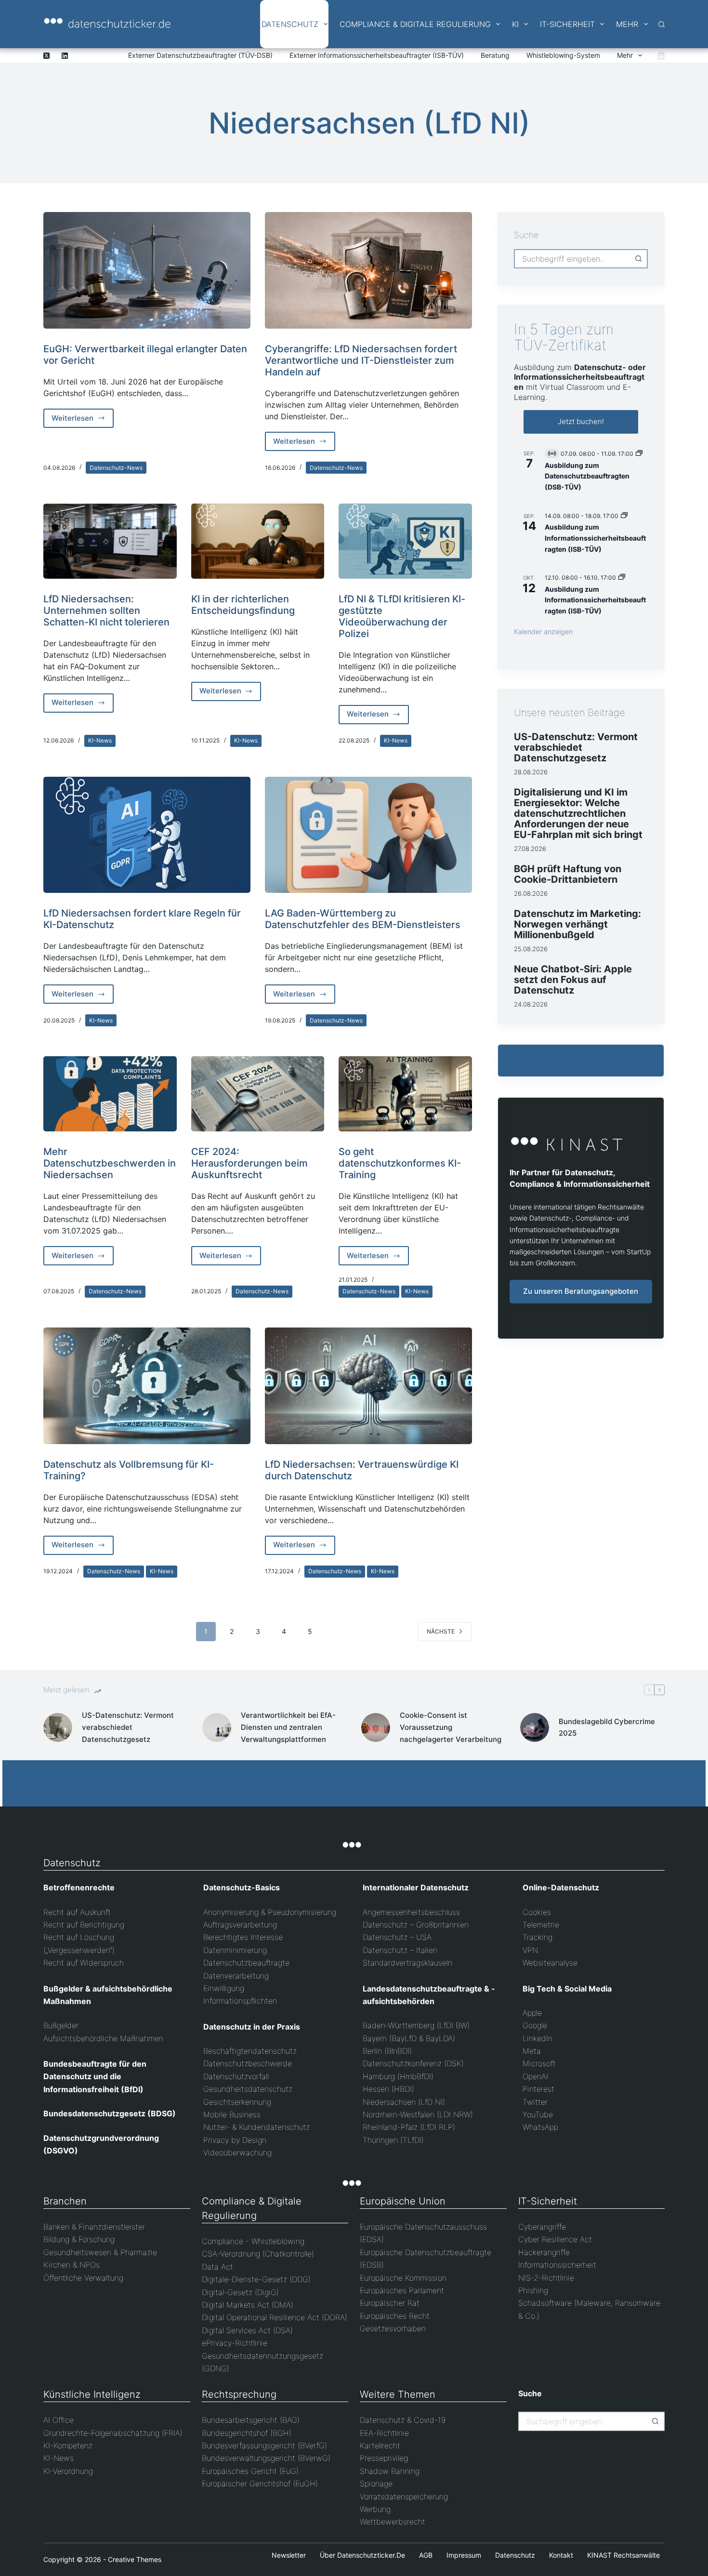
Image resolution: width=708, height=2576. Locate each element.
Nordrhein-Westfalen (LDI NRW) (418, 2114)
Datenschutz (290, 24)
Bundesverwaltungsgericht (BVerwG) (266, 2458)
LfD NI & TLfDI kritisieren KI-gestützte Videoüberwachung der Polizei (402, 616)
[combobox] (572, 259)
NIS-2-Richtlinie (546, 2278)
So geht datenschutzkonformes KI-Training (400, 1163)
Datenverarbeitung (236, 1976)
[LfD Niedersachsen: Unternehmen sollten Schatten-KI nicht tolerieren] (110, 541)
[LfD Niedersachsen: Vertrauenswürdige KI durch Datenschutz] (368, 1386)
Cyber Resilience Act (555, 2239)
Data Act (217, 2267)
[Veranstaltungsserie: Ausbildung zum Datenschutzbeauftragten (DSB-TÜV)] (639, 454)
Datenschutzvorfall (236, 2076)
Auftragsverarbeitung (240, 1925)
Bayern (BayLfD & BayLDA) (409, 2038)
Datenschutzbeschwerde (248, 2063)
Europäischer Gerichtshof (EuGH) (260, 2483)
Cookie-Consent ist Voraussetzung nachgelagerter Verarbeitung (451, 1727)
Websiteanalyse (550, 1963)
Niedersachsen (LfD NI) (404, 2102)
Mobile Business (232, 2114)
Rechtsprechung (239, 2394)
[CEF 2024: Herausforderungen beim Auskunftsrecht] (258, 1094)
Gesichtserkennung (237, 2102)
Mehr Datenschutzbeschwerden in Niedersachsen (110, 1163)
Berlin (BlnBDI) (387, 2051)
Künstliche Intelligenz (92, 2394)
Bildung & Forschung (79, 2239)
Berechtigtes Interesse (243, 1937)
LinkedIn (538, 2038)
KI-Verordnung (68, 2471)
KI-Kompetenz (68, 2445)
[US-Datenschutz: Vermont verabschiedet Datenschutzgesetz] (58, 1727)
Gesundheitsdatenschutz (248, 2089)
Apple (532, 2013)
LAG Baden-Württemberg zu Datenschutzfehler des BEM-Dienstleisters (363, 919)
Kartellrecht (380, 2445)
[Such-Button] (638, 259)
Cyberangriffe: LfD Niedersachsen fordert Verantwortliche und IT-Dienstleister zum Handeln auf (361, 360)
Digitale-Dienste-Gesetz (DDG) (256, 2279)
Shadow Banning (390, 2471)
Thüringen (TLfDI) (393, 2140)
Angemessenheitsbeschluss (411, 1912)
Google (535, 2025)
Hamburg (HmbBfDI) (398, 2076)
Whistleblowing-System (563, 55)
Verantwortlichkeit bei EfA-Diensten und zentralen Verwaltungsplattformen (288, 1727)
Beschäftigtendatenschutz (250, 2051)
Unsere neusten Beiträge (570, 713)
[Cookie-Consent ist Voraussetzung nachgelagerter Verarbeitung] (376, 1727)
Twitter (535, 2102)
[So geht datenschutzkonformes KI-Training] (405, 1094)
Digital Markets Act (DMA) (248, 2305)
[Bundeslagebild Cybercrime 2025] (535, 1727)
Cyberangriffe (542, 2227)
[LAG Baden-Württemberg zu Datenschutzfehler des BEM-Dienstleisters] (368, 835)
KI (515, 24)
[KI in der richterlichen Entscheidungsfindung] (258, 541)
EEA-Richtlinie (384, 2433)
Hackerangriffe (544, 2252)
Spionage (376, 2483)
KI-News (100, 740)
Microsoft (539, 2063)
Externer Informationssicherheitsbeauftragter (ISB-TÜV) (377, 55)
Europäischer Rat (390, 2303)
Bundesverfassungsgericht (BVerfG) (264, 2445)
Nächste (441, 1631)
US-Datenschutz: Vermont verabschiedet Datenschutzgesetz (576, 747)
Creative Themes (135, 2559)
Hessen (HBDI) (388, 2089)
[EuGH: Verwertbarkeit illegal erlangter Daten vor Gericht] (147, 270)
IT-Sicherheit (567, 24)
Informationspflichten (240, 2001)
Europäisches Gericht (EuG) (250, 2471)
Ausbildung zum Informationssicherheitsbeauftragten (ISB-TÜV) (595, 538)
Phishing (533, 2290)
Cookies (537, 1912)
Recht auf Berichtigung (84, 1925)
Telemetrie (541, 1925)
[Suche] (662, 24)
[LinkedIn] (65, 56)
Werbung (375, 2509)
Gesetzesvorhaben (393, 2328)
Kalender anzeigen (543, 631)
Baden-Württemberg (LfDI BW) (416, 2025)
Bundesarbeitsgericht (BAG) (251, 2420)
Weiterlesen (83, 421)
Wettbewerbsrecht (393, 2522)
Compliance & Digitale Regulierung (415, 24)
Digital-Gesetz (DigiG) (240, 2292)
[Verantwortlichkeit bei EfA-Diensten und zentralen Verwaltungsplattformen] (217, 1727)
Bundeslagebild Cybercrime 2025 (607, 1727)
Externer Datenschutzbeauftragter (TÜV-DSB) (200, 55)
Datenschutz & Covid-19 (403, 2420)
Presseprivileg (384, 2458)
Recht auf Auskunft (77, 1912)
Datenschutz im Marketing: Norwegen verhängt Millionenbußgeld (577, 924)
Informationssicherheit (557, 2265)
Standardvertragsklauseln (407, 1963)
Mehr (627, 24)
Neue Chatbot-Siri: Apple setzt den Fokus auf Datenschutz (573, 980)
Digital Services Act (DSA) (247, 2330)
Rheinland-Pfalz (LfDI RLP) (409, 2127)
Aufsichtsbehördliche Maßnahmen (103, 2038)
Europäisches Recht (395, 2316)
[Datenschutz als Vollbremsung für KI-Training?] (147, 1386)
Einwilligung (224, 1988)
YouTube (538, 2114)
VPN (530, 1950)
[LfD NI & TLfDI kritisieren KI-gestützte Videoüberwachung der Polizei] (405, 541)
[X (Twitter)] (46, 56)
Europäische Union (403, 2201)
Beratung (495, 55)
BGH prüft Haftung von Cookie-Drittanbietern (568, 874)
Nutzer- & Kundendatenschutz (256, 2127)
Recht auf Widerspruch (84, 1963)
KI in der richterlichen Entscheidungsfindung (243, 605)
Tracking (538, 1937)
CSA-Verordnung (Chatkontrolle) (258, 2254)
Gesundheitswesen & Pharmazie (100, 2252)
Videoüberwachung (237, 2152)
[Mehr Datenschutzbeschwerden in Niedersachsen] (110, 1094)
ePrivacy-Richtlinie (235, 2343)
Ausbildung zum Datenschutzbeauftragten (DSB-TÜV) (587, 476)
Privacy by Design (235, 2140)
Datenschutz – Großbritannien (416, 1925)
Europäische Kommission (403, 2278)
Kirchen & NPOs (72, 2265)
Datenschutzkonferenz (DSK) (413, 2063)
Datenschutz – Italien (400, 1950)
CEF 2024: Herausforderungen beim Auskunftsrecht (249, 1163)
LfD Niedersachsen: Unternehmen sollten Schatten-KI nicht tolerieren (106, 611)
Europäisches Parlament (402, 2290)
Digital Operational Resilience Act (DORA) (275, 2317)
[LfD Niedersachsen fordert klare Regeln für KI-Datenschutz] (147, 835)
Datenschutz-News (116, 468)
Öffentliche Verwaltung (83, 2278)
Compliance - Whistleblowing (253, 2241)
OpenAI (535, 2076)
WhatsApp (540, 2127)
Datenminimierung (235, 1950)
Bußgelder (61, 2025)
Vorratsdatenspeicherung (404, 2496)
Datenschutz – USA (397, 1937)
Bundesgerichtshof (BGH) (247, 2433)
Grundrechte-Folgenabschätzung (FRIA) (113, 2433)
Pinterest (538, 2089)
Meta (532, 2051)
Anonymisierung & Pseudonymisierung (270, 1912)
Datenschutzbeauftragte (246, 1963)
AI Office (59, 2420)
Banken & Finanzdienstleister (94, 2227)
